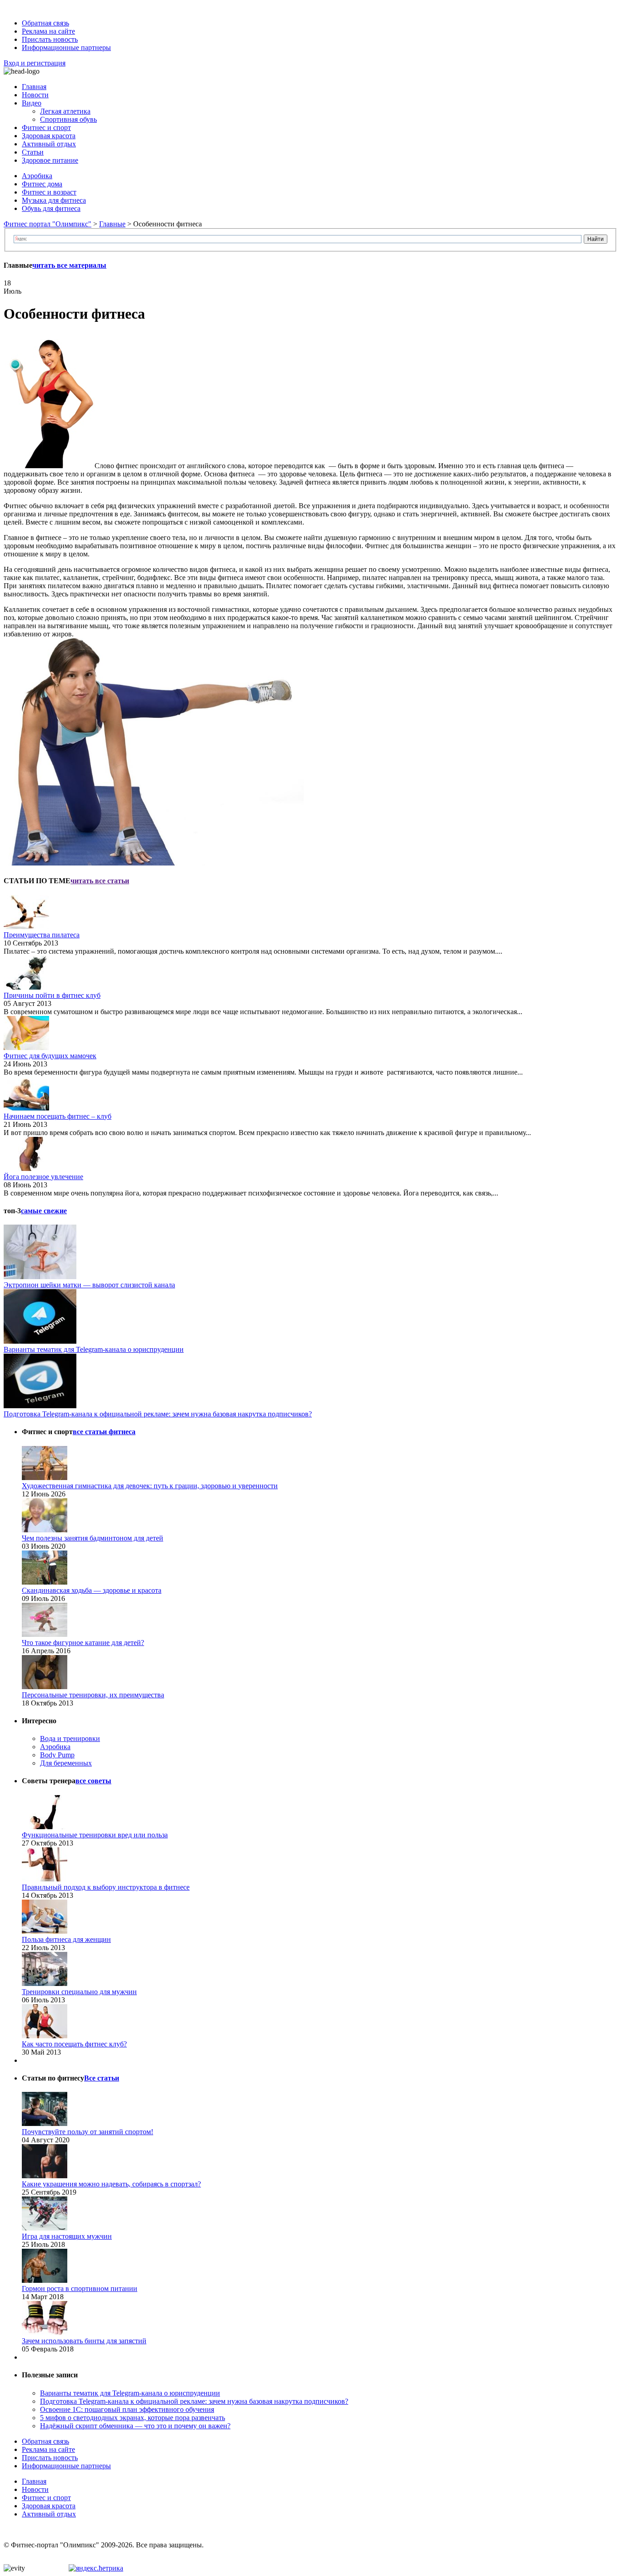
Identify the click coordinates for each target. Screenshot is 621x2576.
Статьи (33, 152)
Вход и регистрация (35, 63)
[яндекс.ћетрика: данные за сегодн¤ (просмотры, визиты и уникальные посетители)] (96, 2568)
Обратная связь (45, 23)
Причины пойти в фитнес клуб (52, 995)
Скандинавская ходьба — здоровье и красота (92, 1590)
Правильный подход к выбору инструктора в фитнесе (106, 1887)
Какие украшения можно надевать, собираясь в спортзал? (111, 2184)
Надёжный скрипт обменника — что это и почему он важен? (135, 2426)
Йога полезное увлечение (43, 1177)
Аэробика (37, 176)
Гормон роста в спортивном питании (80, 2288)
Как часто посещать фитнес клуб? (74, 2044)
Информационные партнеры (66, 48)
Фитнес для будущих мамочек (50, 1056)
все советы (93, 1781)
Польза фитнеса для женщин (66, 1939)
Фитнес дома (42, 184)
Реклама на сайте (48, 31)
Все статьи (102, 2078)
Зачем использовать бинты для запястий (84, 2341)
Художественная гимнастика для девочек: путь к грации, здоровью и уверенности (150, 1486)
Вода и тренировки (70, 1738)
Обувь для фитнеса (51, 208)
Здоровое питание (50, 160)
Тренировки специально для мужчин (79, 1992)
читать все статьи (100, 881)
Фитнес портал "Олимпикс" (48, 224)
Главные (112, 224)
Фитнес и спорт (46, 128)
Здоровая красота (49, 136)
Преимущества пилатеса (42, 935)
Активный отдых (49, 144)
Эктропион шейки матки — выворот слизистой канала (89, 1285)
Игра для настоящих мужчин (67, 2236)
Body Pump (57, 1755)
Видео (32, 103)
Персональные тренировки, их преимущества (93, 1695)
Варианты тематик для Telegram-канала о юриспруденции (94, 1349)
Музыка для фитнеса (54, 200)
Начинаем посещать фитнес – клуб (58, 1116)
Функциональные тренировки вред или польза (95, 1835)
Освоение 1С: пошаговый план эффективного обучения (127, 2409)
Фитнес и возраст (49, 192)
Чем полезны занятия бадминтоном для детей (93, 1538)
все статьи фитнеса (104, 1432)
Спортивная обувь (68, 119)
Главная (34, 87)
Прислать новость (50, 39)
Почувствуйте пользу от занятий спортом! (88, 2132)
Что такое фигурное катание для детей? (83, 1643)
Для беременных (66, 1763)
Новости (35, 95)
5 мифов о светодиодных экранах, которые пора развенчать (133, 2418)
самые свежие (44, 1211)
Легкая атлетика (65, 111)
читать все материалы (69, 265)
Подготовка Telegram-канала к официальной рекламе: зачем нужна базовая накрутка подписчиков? (158, 1414)
